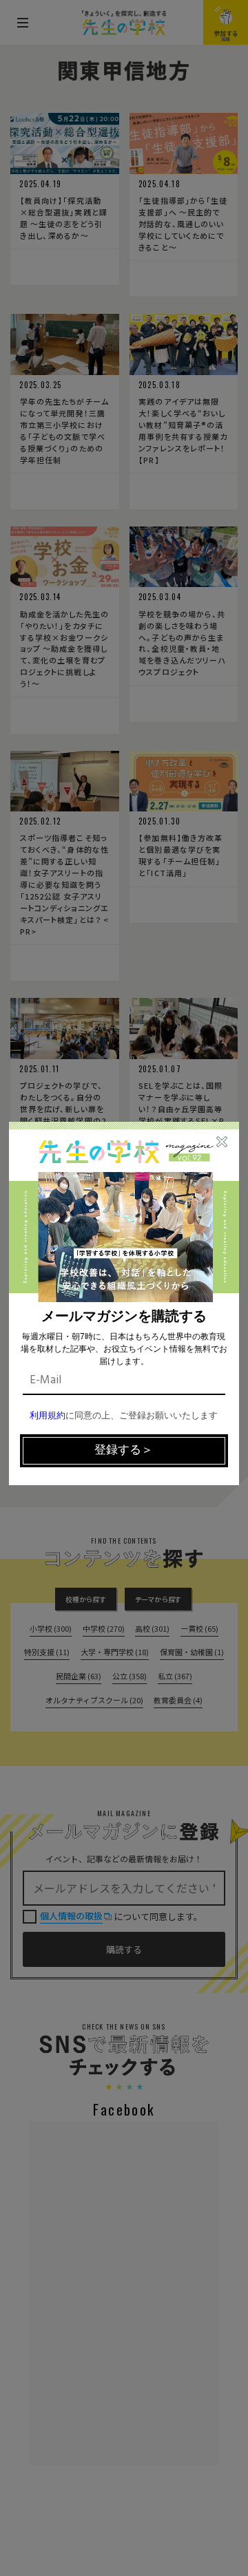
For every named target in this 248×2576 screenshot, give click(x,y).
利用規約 (48, 1416)
